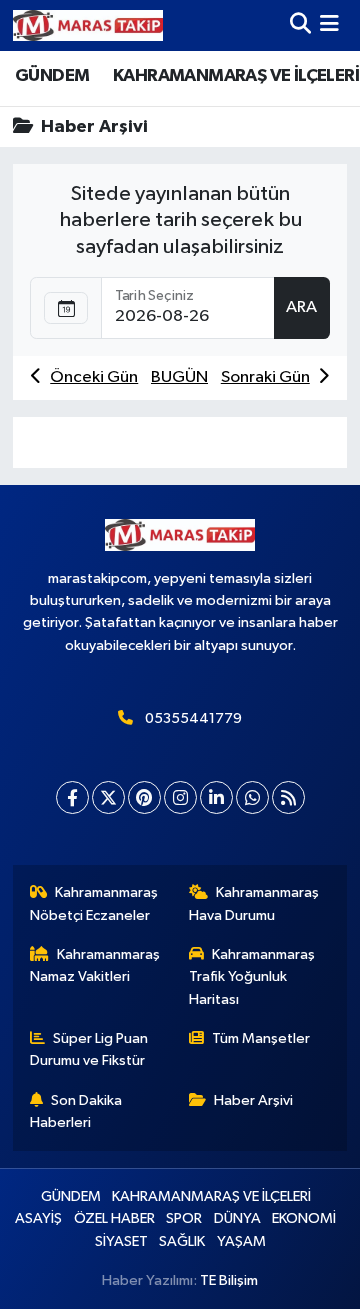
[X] (108, 797)
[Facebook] (72, 797)
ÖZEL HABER (114, 1218)
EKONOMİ (304, 1218)
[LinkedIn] (216, 797)
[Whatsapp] (252, 797)
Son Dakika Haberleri (76, 1111)
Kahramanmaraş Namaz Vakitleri (95, 965)
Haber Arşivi (253, 1100)
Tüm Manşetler (261, 1038)
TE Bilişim (229, 1280)
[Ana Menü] (329, 25)
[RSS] (288, 797)
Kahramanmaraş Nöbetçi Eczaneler (94, 903)
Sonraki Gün (265, 377)
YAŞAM (241, 1241)
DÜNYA (237, 1218)
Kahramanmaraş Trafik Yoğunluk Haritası (252, 977)
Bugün (179, 377)
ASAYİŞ (38, 1218)
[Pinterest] (144, 797)
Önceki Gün (94, 377)
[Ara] (300, 25)
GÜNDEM (52, 76)
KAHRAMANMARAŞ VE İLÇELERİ (236, 76)
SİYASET (121, 1241)
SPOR (184, 1218)
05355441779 (193, 718)
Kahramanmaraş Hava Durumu (254, 903)
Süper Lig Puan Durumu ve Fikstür (89, 1049)
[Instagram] (180, 797)
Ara (301, 307)
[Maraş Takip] (88, 25)
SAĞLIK (182, 1241)
